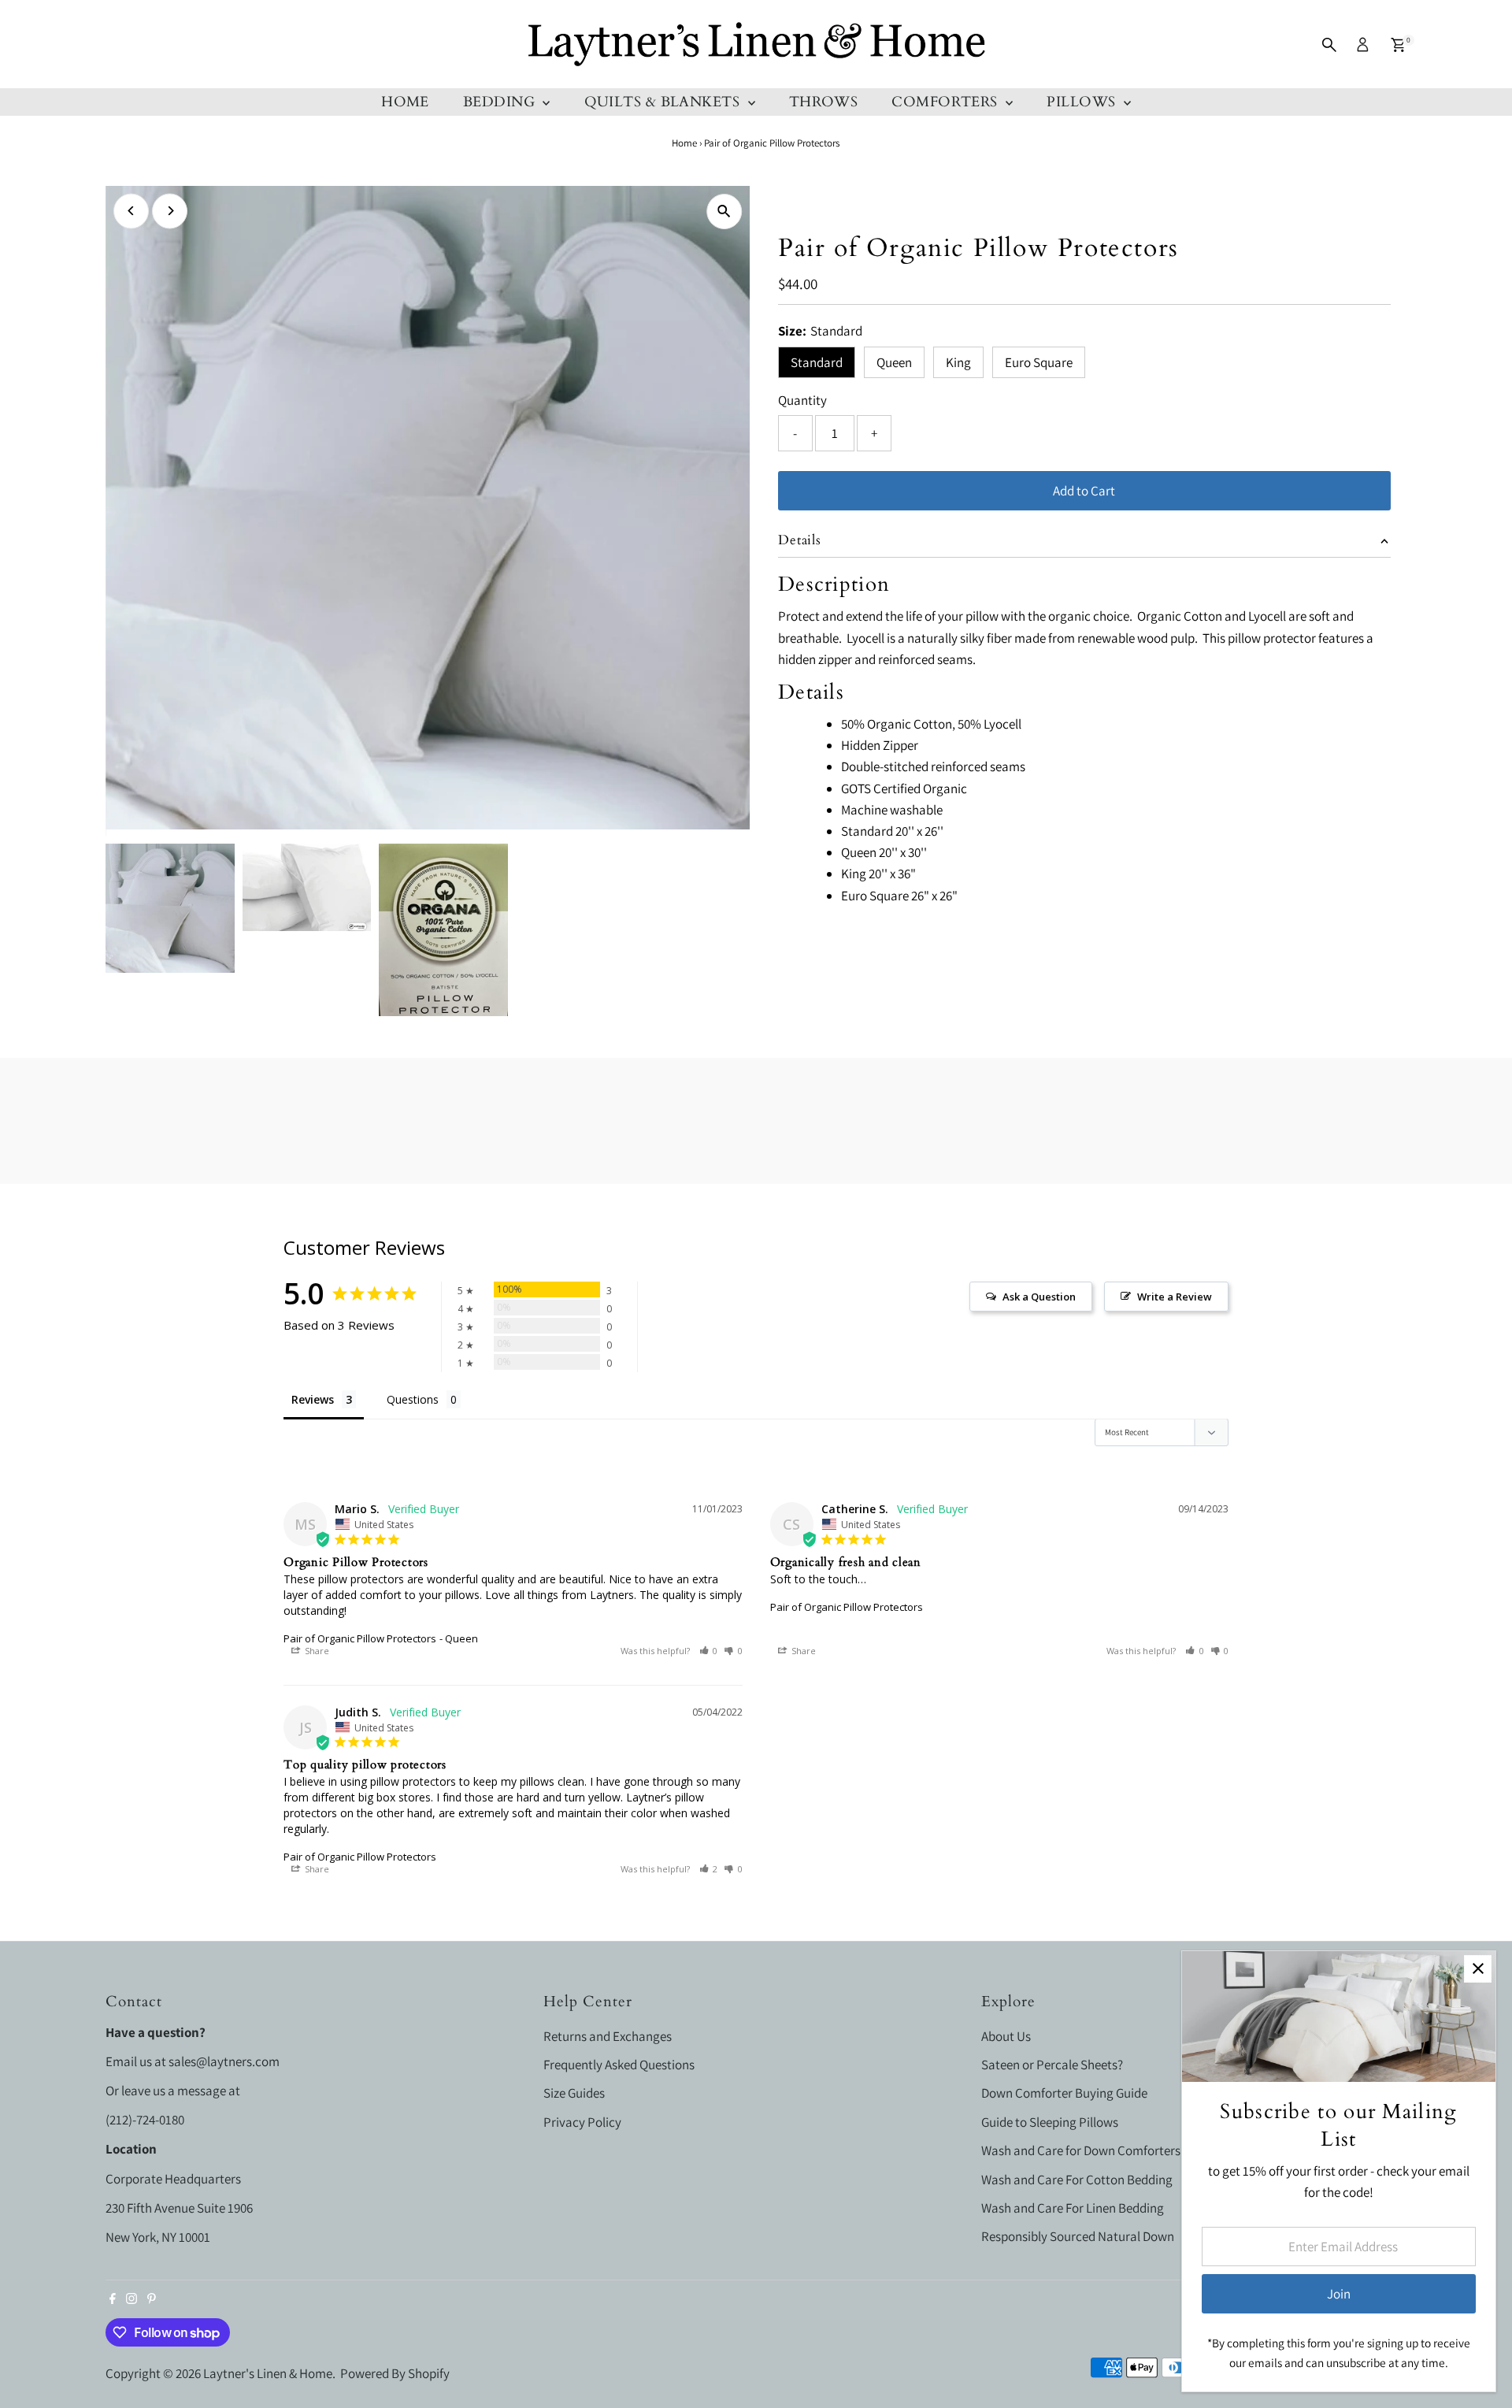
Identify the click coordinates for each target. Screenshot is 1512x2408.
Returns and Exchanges (608, 2036)
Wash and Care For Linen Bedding (1073, 2208)
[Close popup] (1478, 1969)
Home (405, 102)
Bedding (501, 102)
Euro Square (1039, 362)
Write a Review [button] (1175, 1297)
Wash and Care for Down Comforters (1081, 2150)
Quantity (802, 400)
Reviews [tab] (313, 1399)
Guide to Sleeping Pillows (1050, 2122)
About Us (1006, 2036)
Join (1339, 2294)
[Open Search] (1329, 45)
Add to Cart (1084, 491)
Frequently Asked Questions (619, 2065)
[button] (709, 1651)
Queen (894, 362)
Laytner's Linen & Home (268, 2373)
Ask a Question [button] (1039, 1297)
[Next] (170, 211)
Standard (817, 362)
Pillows (1083, 102)
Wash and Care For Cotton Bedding (1077, 2180)
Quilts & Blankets (664, 102)
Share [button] (316, 1651)
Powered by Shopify (395, 2373)
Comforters (947, 102)
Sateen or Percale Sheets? (1052, 2065)
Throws (824, 102)
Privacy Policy (582, 2122)
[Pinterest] (152, 2299)
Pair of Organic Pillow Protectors (360, 1638)
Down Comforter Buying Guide (1064, 2093)
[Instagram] (132, 2299)
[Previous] (131, 211)
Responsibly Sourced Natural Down (1078, 2236)
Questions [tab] (413, 1399)
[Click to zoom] (724, 211)
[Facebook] (113, 2299)
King (958, 362)
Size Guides (574, 2093)
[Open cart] (1398, 45)
